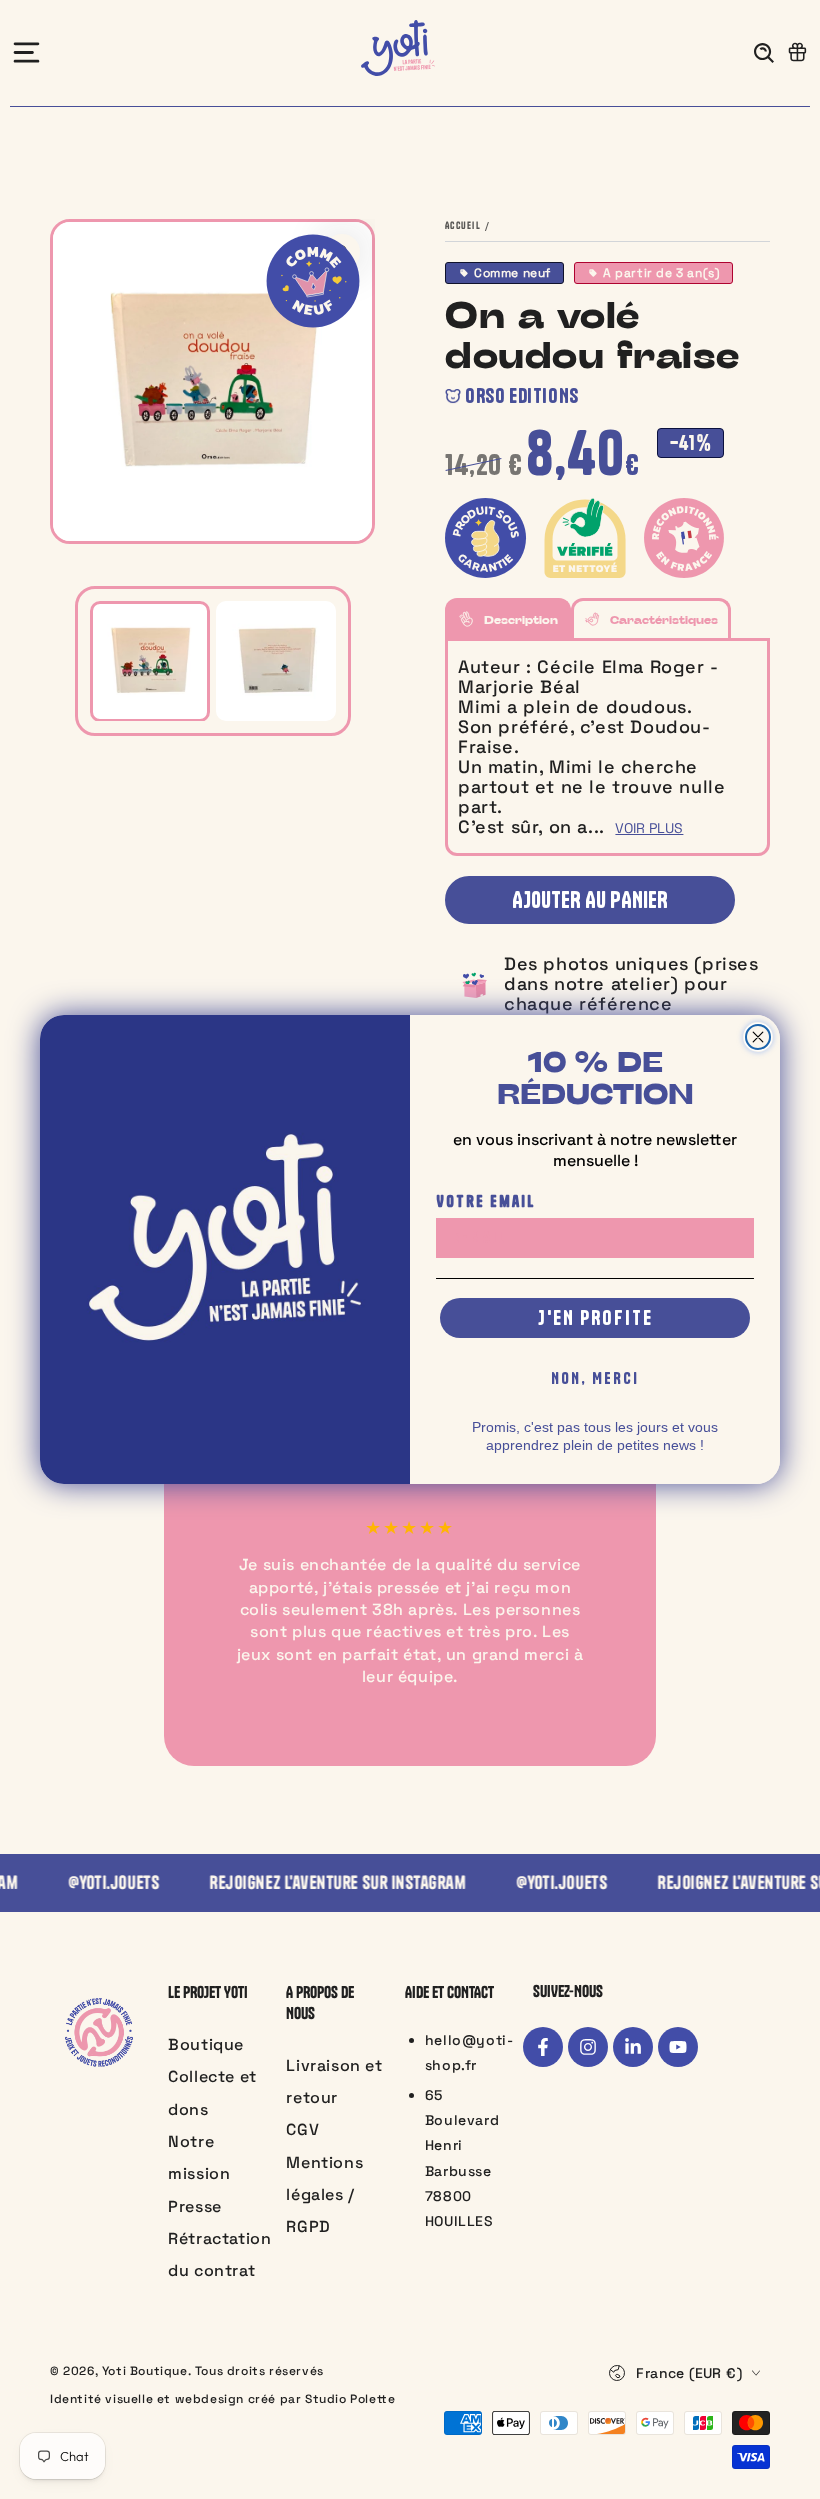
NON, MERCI (595, 1378)
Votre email (486, 1201)
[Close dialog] (758, 1037)
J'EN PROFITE (595, 1317)
